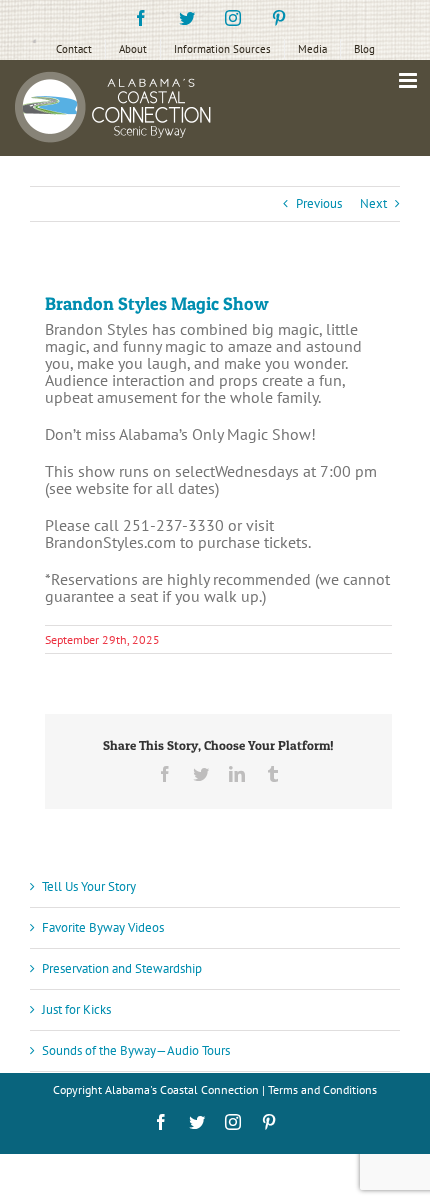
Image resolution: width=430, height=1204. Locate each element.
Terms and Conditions (322, 1089)
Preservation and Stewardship (122, 968)
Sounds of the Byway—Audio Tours (136, 1050)
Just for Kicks (76, 1009)
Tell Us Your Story (89, 886)
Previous (319, 203)
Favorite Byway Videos (103, 927)
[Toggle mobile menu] (409, 80)
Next (373, 203)
